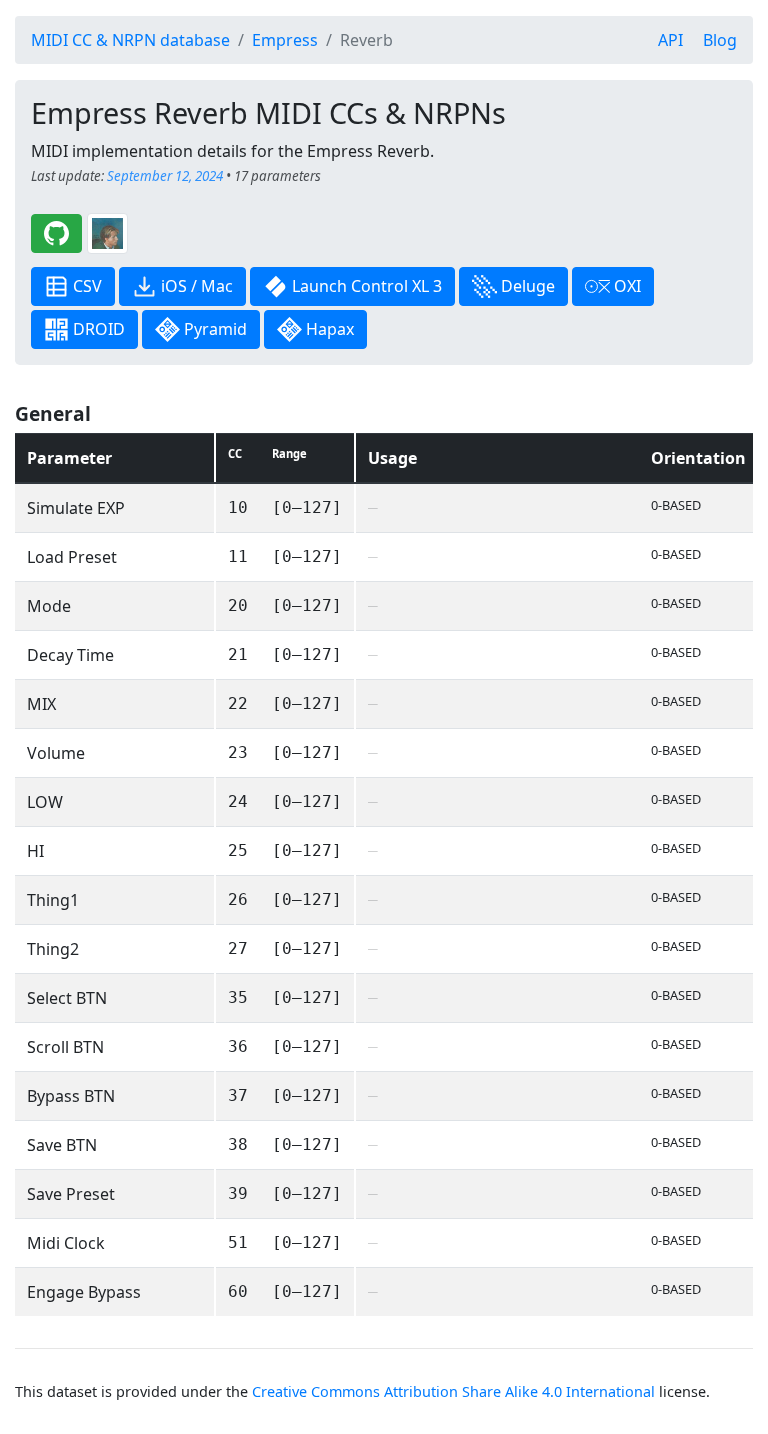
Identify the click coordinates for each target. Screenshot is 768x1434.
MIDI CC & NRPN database (130, 40)
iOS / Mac (195, 286)
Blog (720, 40)
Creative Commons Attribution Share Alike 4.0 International (453, 1391)
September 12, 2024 (165, 176)
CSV (85, 286)
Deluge (526, 286)
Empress (285, 40)
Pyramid (213, 329)
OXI (625, 286)
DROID (97, 329)
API (670, 40)
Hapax (328, 329)
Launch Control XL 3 (365, 286)
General (53, 413)
